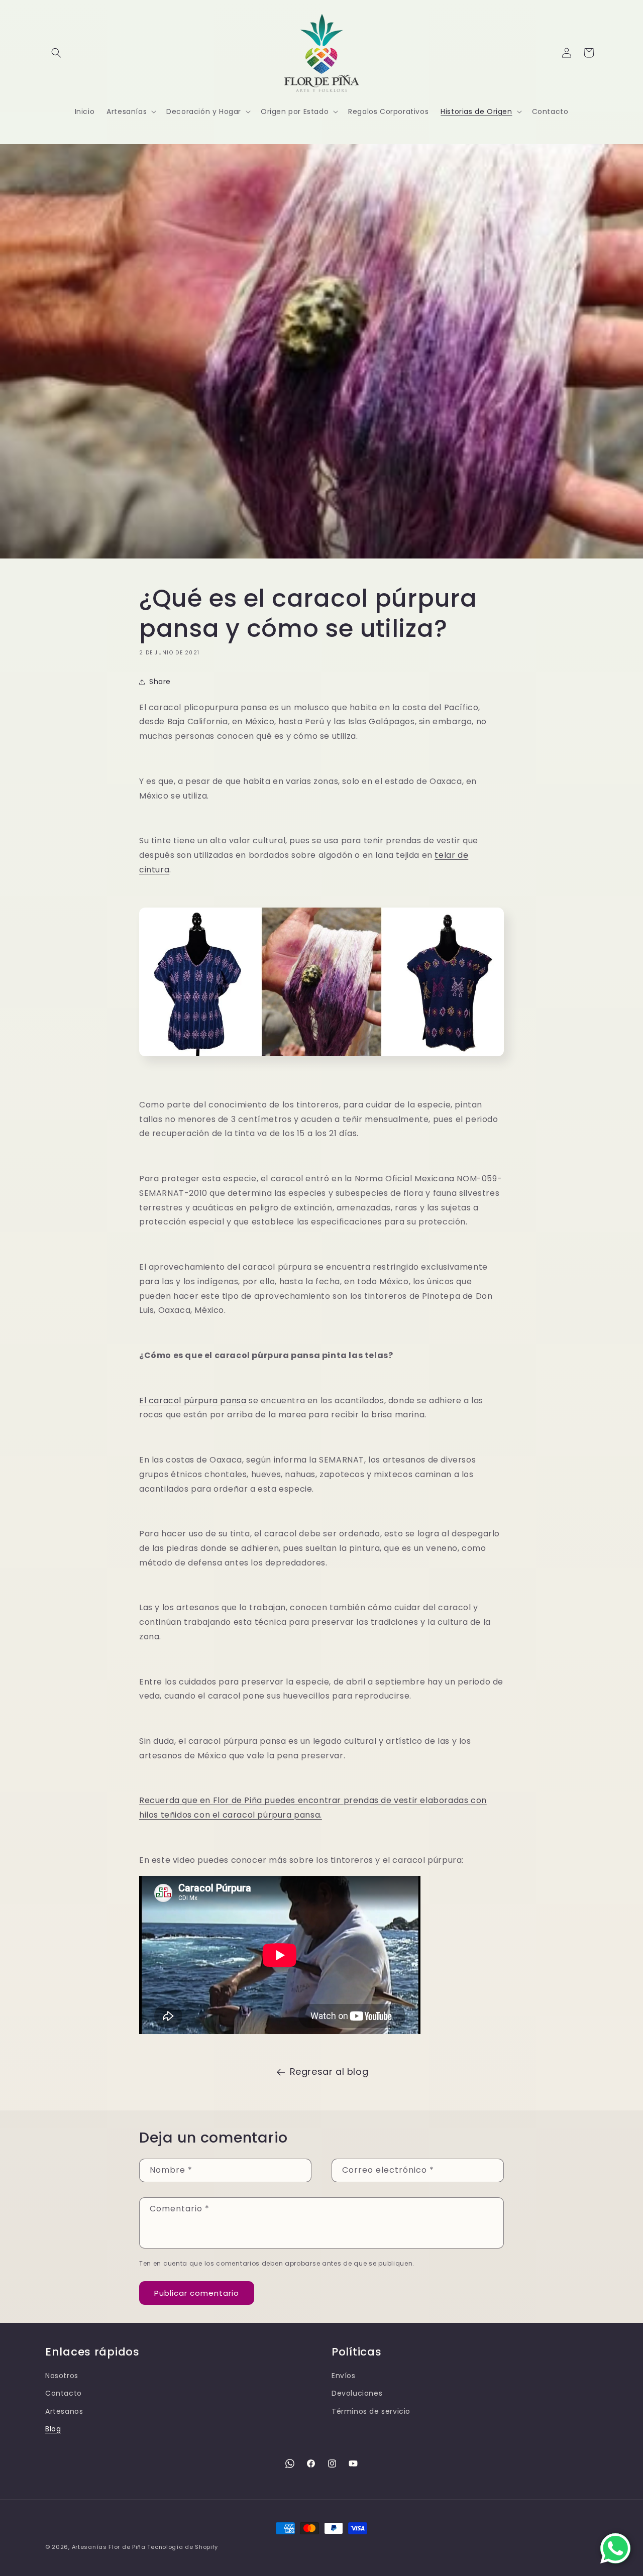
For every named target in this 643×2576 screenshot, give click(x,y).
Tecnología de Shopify (183, 2547)
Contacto (64, 2393)
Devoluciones (357, 2393)
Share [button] (160, 682)
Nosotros (62, 2376)
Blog (53, 2429)
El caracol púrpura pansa (193, 1401)
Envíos (344, 2376)
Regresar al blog (329, 2071)
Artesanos (64, 2411)
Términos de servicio (371, 2411)
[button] (56, 53)
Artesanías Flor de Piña (109, 2547)
